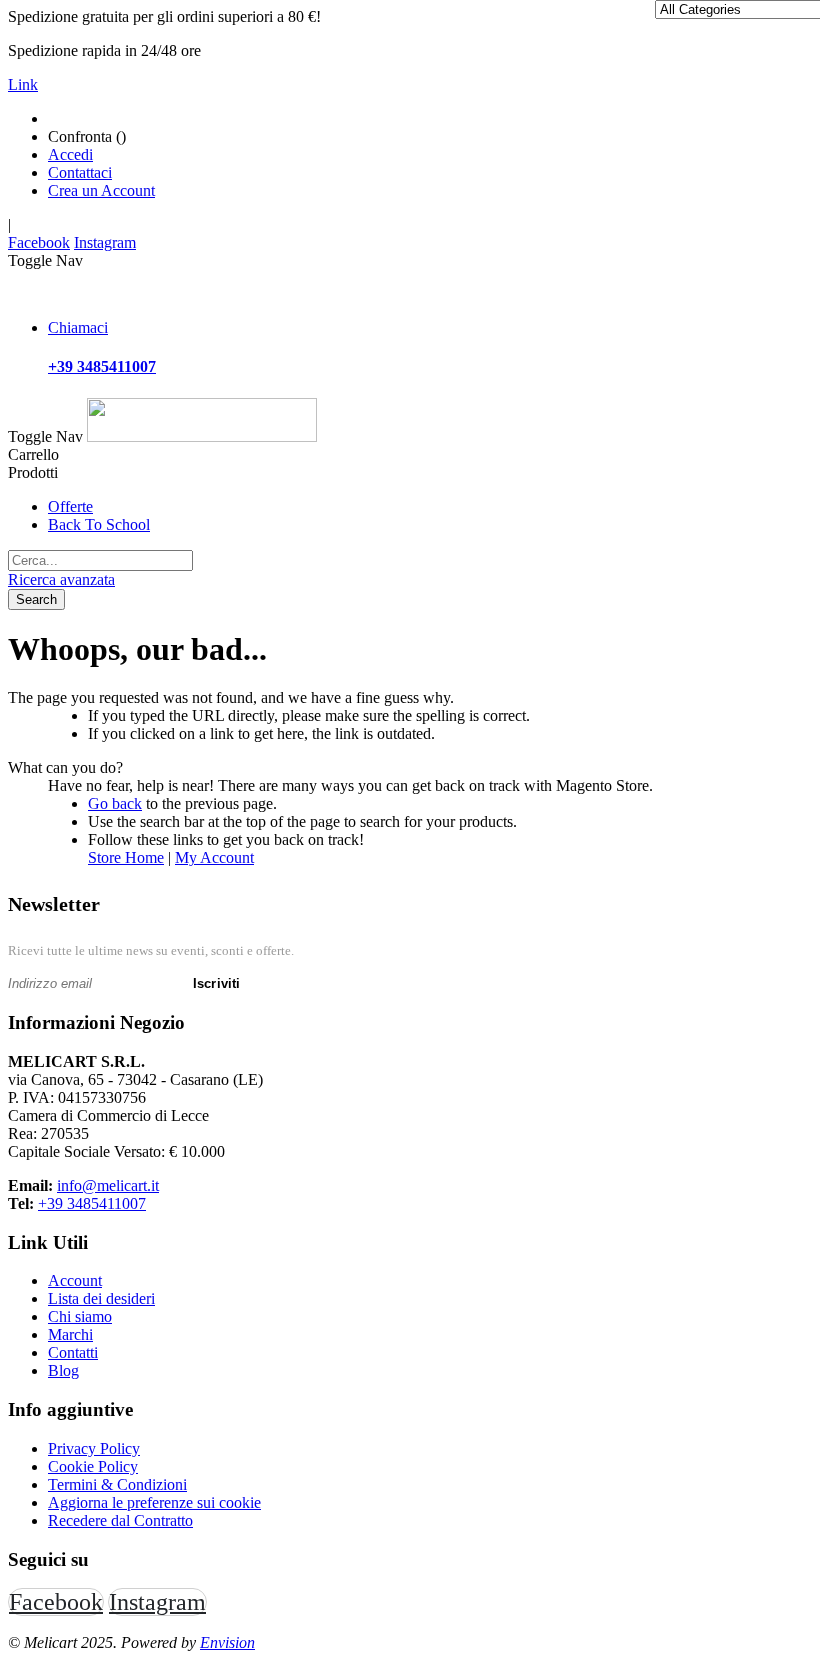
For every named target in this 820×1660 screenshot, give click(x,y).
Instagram (105, 242)
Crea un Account (101, 190)
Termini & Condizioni (117, 1484)
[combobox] (100, 560)
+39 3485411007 (92, 1203)
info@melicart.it (108, 1185)
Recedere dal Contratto (120, 1520)
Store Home (126, 857)
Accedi (70, 154)
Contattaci (80, 172)
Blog (63, 1370)
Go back (115, 803)
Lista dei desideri (101, 1298)
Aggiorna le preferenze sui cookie (154, 1502)
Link (23, 84)
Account (75, 1280)
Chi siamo (80, 1316)
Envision (227, 1642)
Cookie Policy (93, 1466)
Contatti (73, 1352)
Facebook (39, 242)
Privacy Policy (94, 1448)
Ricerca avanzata (61, 579)
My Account (214, 857)
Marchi (70, 1334)
